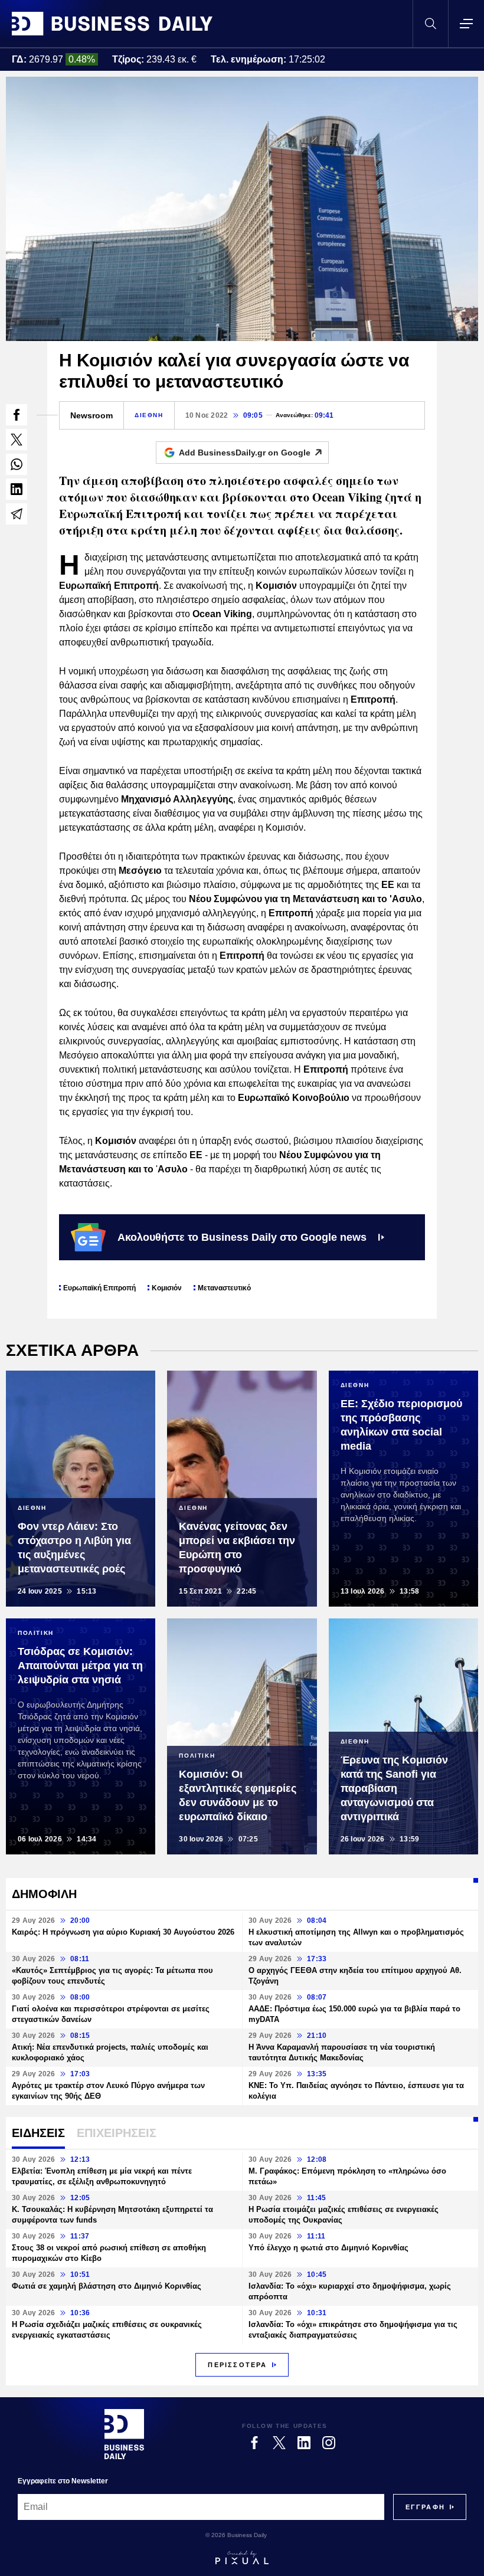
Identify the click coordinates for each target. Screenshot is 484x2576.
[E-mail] (17, 514)
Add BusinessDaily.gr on (245, 453)
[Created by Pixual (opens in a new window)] (242, 2558)
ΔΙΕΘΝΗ (149, 415)
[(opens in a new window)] (17, 415)
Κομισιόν (167, 1288)
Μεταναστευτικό (224, 1288)
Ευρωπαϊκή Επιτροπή (99, 1288)
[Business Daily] (112, 24)
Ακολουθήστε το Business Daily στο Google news (242, 1237)
